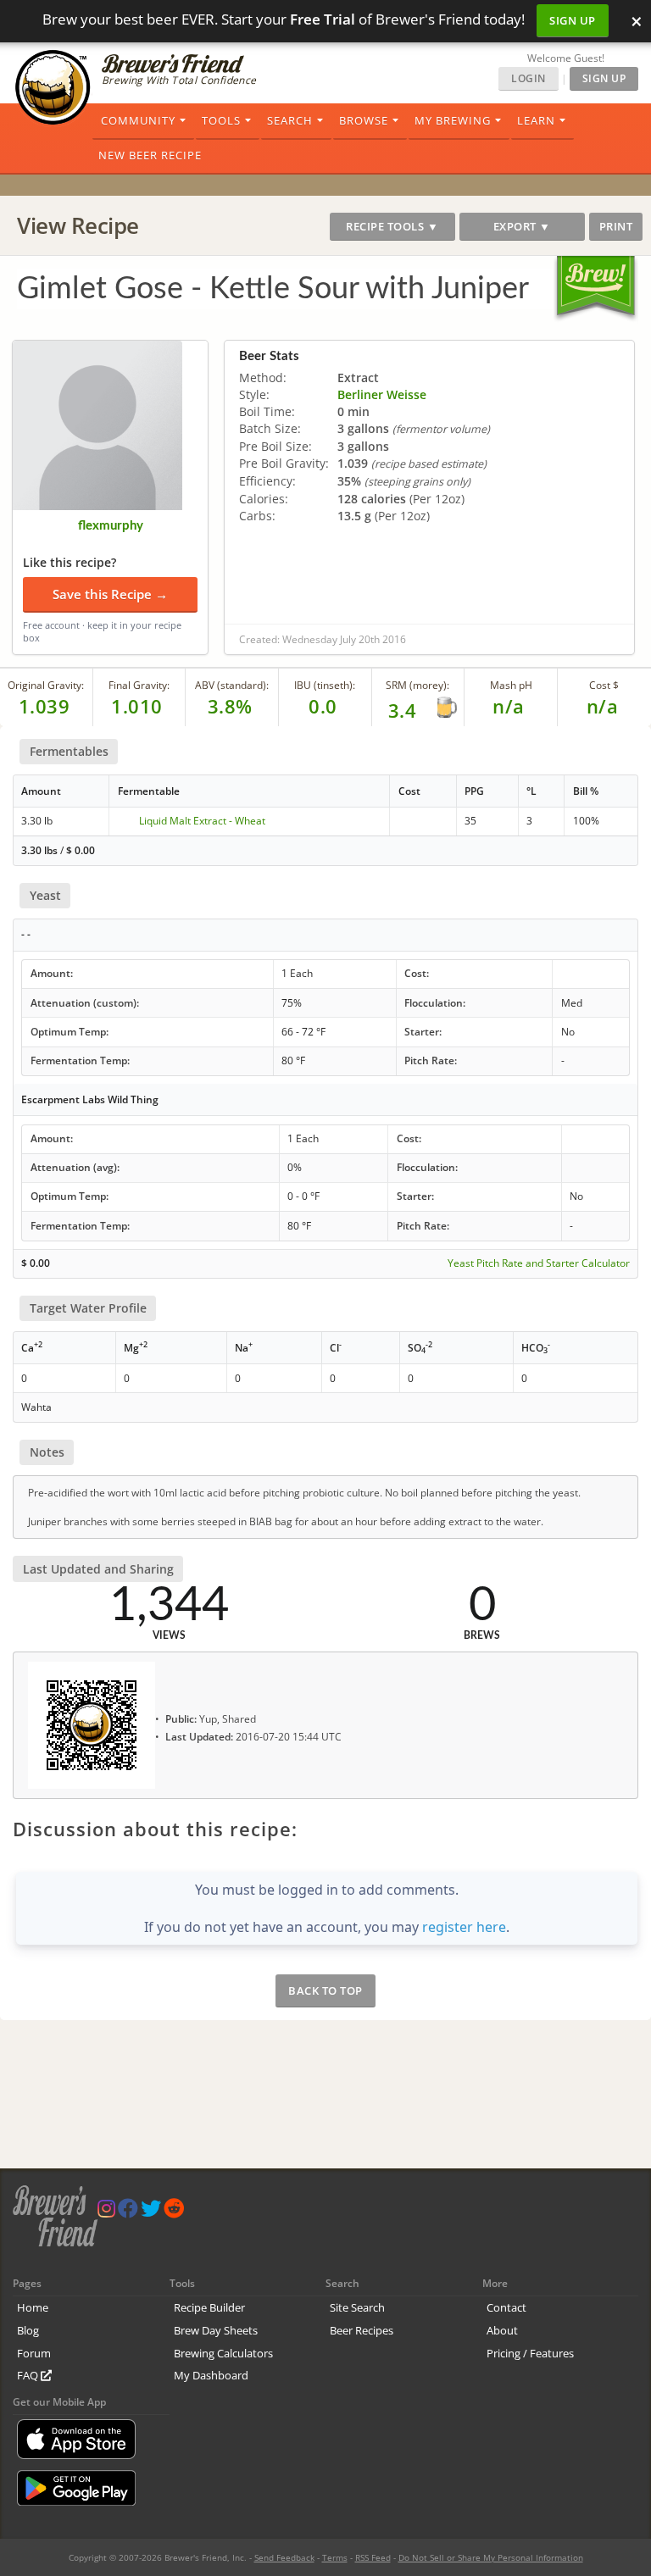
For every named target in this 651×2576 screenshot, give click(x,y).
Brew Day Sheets (216, 2330)
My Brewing (453, 120)
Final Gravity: (139, 685)
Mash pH (511, 685)
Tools (221, 120)
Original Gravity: (46, 685)
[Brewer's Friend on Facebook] (128, 2212)
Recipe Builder (209, 2307)
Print (616, 226)
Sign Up (573, 20)
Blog (28, 2330)
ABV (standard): (232, 685)
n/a (603, 706)
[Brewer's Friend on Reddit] (174, 2212)
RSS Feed (373, 2557)
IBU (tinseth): (325, 685)
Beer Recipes (362, 2330)
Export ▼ (522, 226)
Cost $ (604, 685)
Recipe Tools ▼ (392, 226)
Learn (536, 120)
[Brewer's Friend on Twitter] (151, 2212)
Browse (364, 120)
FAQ (29, 2375)
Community (138, 120)
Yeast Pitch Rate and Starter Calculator (539, 1263)
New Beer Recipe (150, 155)
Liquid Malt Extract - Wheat (202, 821)
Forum (34, 2353)
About (502, 2330)
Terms (335, 2557)
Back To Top (325, 1990)
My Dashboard (211, 2375)
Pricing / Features (530, 2353)
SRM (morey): (417, 685)
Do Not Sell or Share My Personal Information (491, 2557)
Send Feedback (284, 2557)
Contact (506, 2307)
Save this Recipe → (110, 594)
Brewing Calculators (223, 2353)
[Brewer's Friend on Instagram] (106, 2212)
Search (290, 120)
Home (33, 2307)
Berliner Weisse (382, 394)
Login (529, 78)
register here (464, 1927)
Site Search (357, 2307)
